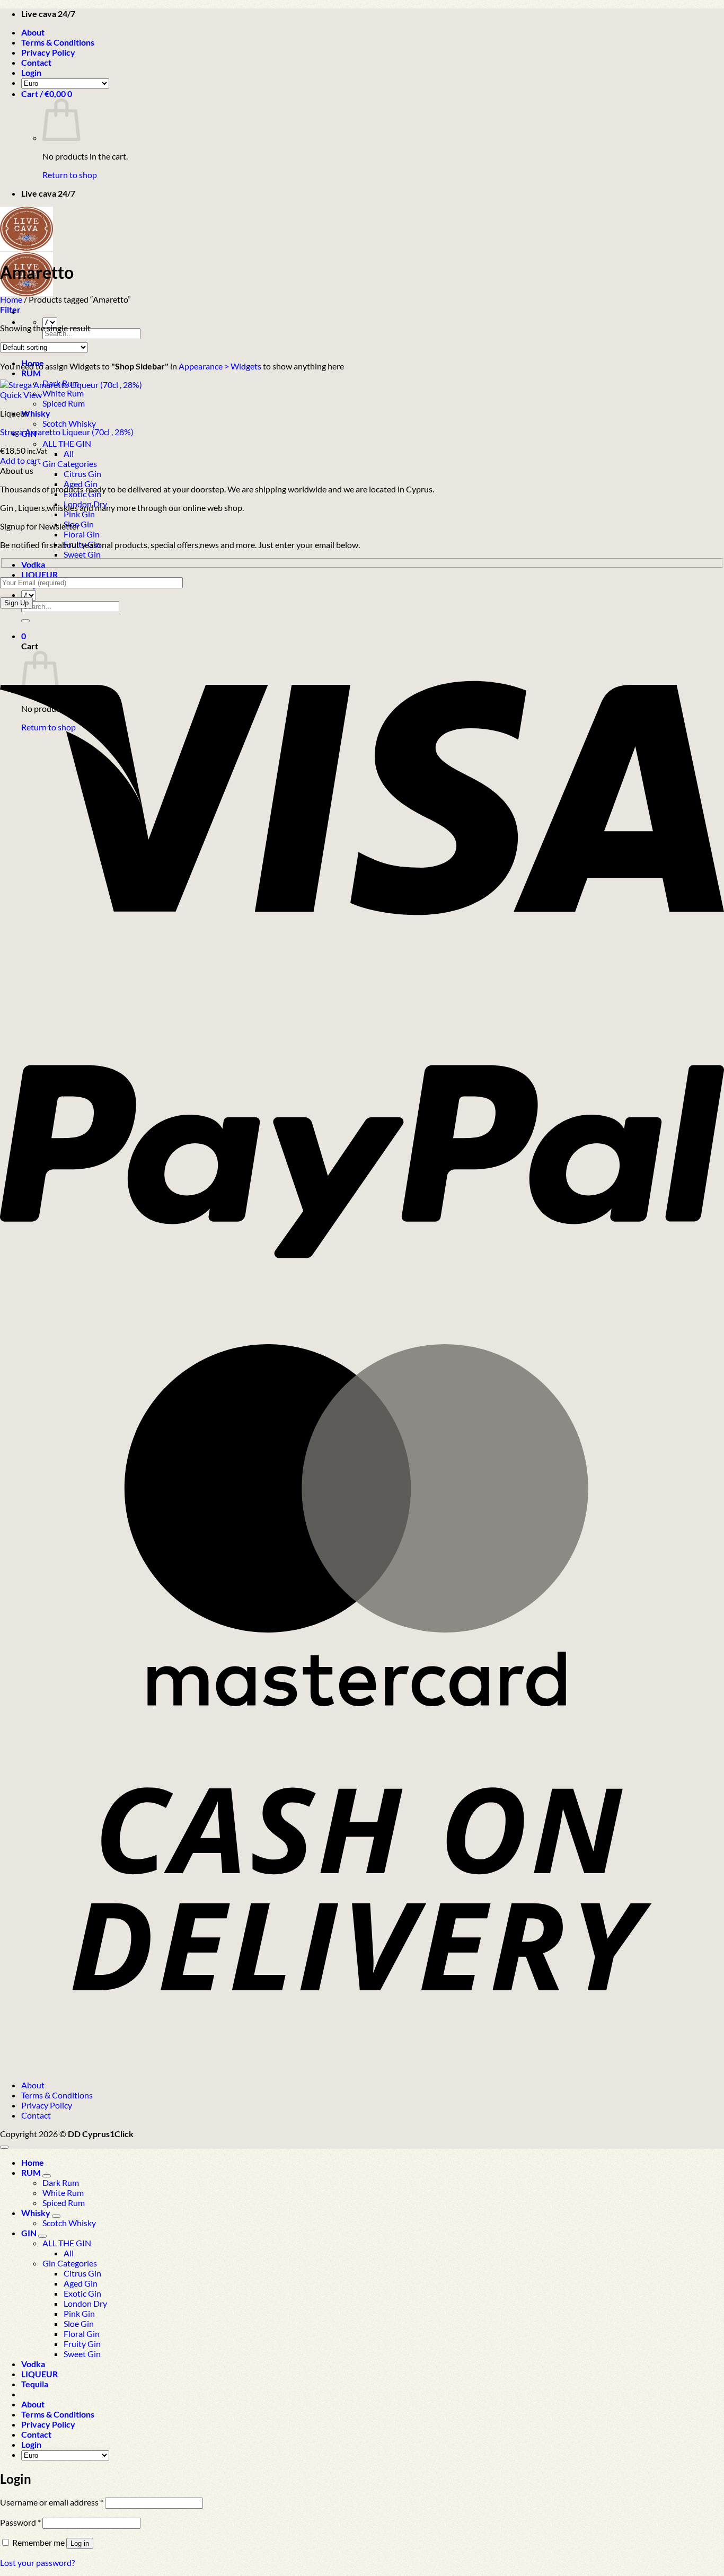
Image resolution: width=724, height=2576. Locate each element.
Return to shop (70, 175)
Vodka (33, 564)
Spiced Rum (64, 403)
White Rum (63, 393)
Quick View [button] (21, 395)
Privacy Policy (48, 52)
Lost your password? (37, 2562)
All (69, 453)
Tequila (35, 2384)
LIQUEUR (39, 574)
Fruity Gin (82, 2344)
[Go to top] (4, 2147)
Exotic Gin (82, 2293)
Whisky (36, 413)
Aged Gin (81, 2283)
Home (11, 299)
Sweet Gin (82, 554)
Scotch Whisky (69, 423)
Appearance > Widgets (220, 366)
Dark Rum (61, 2182)
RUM (31, 373)
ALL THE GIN (67, 443)
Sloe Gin (79, 2323)
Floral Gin (82, 534)
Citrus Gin (82, 474)
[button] (31, 72)
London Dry (85, 2303)
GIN (29, 2233)
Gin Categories (70, 464)
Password (20, 2522)
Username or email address (52, 2502)
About (33, 32)
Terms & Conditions (58, 42)
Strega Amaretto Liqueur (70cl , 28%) (67, 432)
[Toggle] (47, 2176)
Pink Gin (79, 514)
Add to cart (20, 460)
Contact (36, 62)
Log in (80, 2543)
